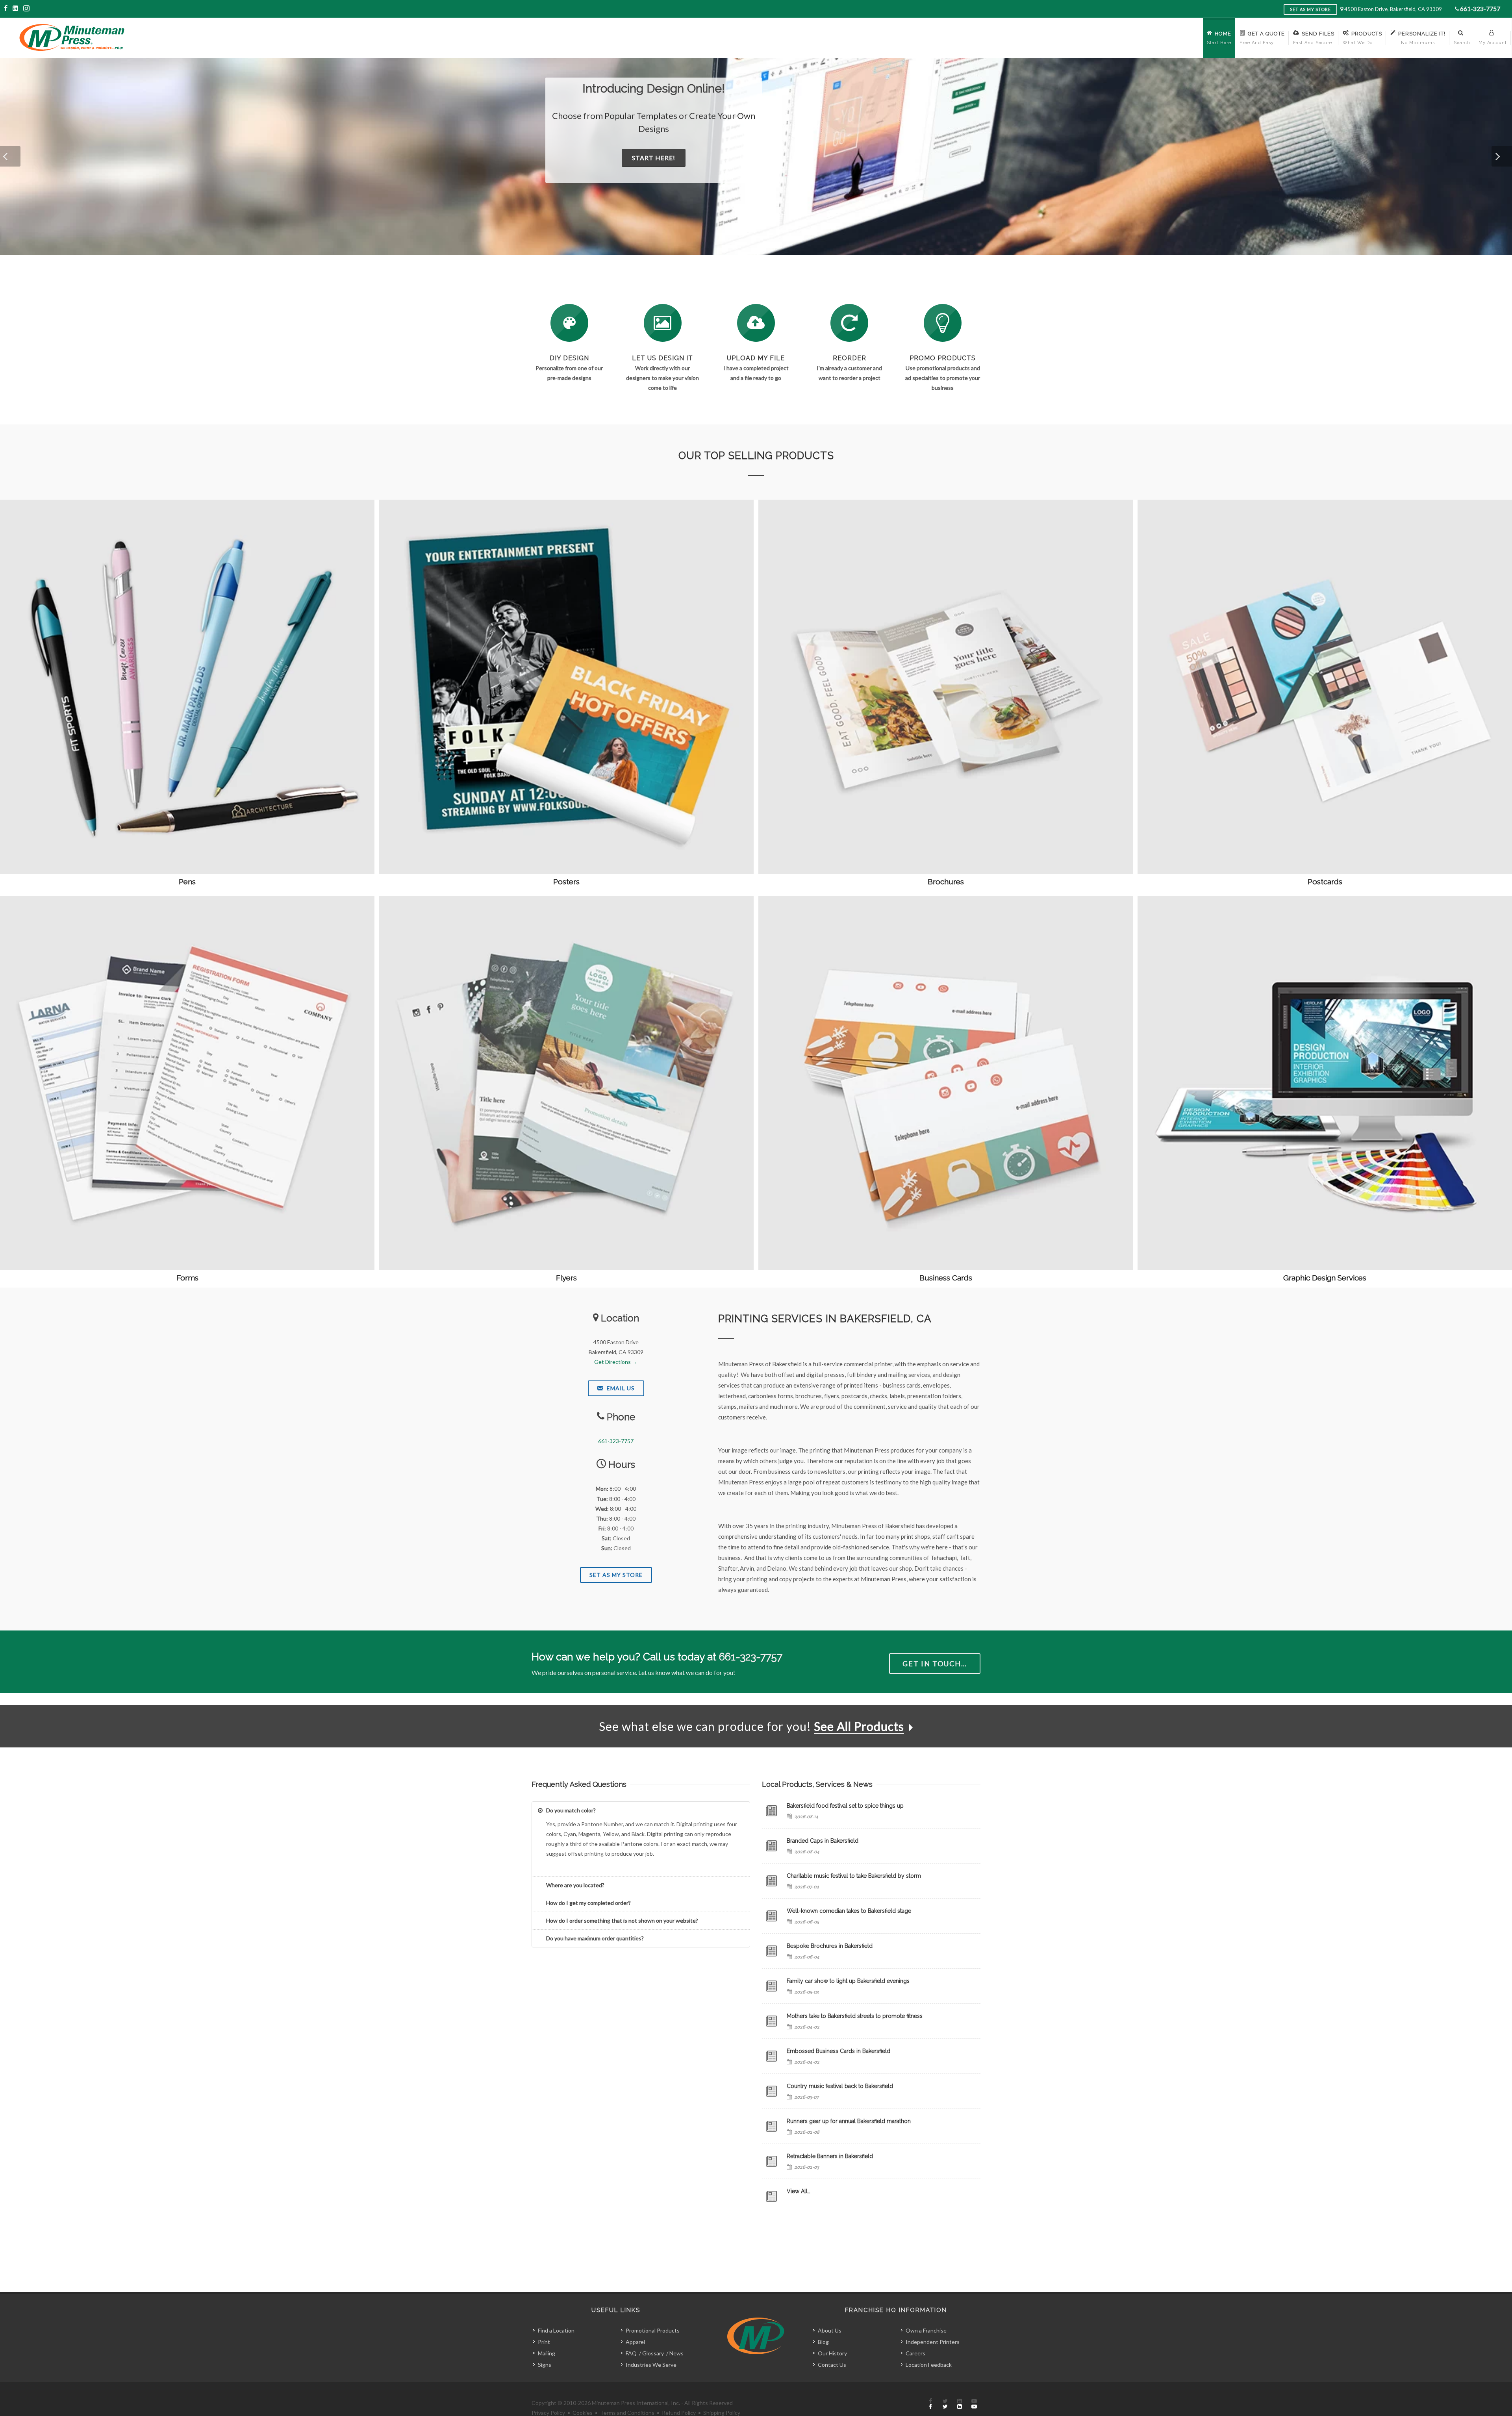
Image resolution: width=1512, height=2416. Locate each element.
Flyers (566, 1278)
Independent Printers (933, 2342)
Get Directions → (616, 1362)
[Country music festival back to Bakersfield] (771, 2091)
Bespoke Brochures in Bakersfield (830, 1946)
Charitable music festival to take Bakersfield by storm (854, 1876)
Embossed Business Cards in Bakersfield (838, 2051)
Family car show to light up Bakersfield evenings (848, 1981)
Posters (566, 882)
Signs (545, 2365)
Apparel (635, 2342)
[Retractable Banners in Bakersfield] (771, 2161)
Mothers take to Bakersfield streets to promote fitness (855, 2016)
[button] (10, 156)
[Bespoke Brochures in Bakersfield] (771, 1951)
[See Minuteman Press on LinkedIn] (960, 2404)
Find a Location (556, 2330)
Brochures (946, 882)
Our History (832, 2353)
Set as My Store (1310, 9)
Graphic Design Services (1325, 1278)
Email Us (620, 1388)
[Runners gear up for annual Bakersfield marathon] (771, 2126)
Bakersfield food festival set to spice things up (845, 1806)
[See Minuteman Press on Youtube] (974, 2404)
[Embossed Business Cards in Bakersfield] (771, 2056)
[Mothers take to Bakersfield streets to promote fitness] (771, 2021)
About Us (830, 2330)
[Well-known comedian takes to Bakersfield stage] (771, 1916)
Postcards (1325, 882)
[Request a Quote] (663, 323)
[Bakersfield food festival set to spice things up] (771, 1811)
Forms (187, 1278)
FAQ (631, 2353)
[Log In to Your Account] (849, 323)
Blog (823, 2342)
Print (544, 2342)
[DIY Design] (569, 323)
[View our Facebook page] (6, 8)
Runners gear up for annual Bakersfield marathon (849, 2121)
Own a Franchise (926, 2330)
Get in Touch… (935, 1664)
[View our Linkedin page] (16, 8)
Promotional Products (653, 2330)
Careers (915, 2353)
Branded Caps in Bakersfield (823, 1841)
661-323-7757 (1480, 8)
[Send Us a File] (756, 323)
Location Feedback (929, 2365)
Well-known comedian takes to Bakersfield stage (849, 1911)
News (676, 2353)
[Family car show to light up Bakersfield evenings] (771, 1986)
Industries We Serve (651, 2365)
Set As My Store (616, 1575)
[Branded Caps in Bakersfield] (771, 1846)
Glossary (653, 2353)
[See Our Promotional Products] (943, 323)
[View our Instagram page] (26, 8)
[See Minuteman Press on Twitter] (945, 2404)
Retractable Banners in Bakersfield (830, 2156)
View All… (799, 2191)
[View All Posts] (771, 2196)
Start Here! (635, 145)
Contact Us (832, 2365)
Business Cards (946, 1278)
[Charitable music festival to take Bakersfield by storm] (771, 1881)
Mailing (547, 2353)
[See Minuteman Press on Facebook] (930, 2404)
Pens (187, 882)
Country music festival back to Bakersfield (840, 2086)
